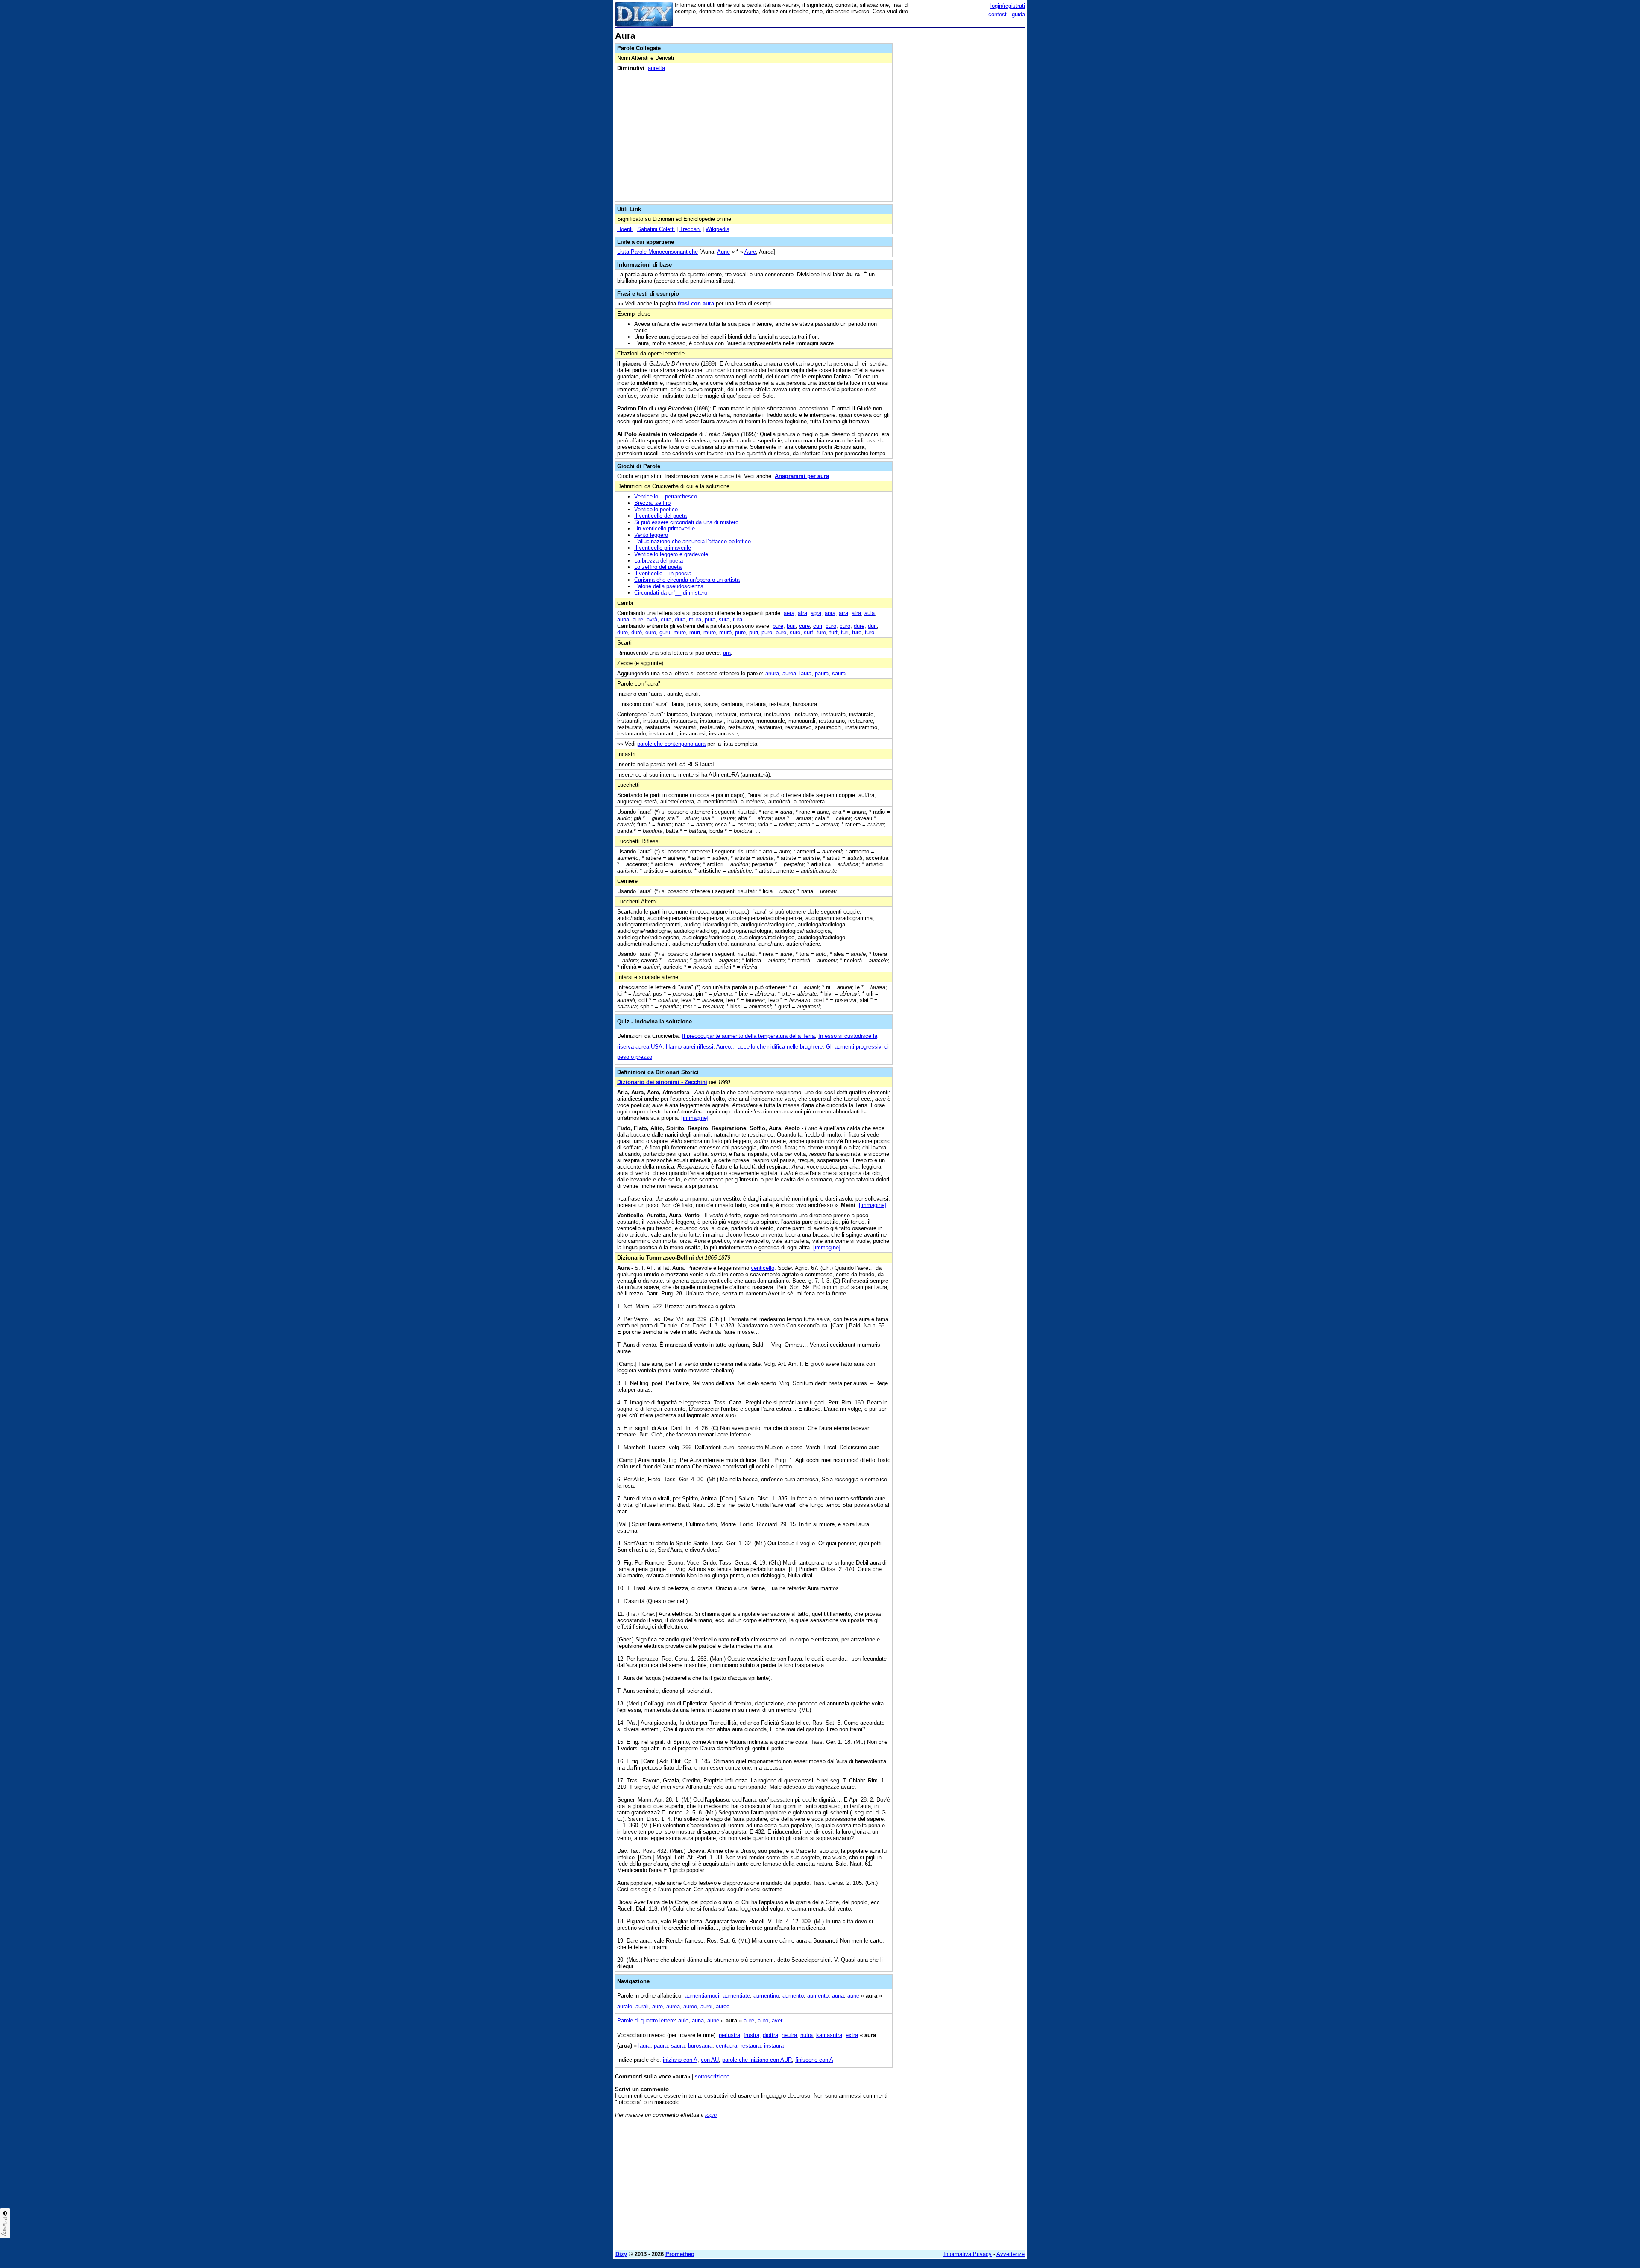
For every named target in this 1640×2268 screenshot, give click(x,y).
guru (665, 632)
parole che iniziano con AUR (757, 2060)
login (711, 2115)
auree (690, 2006)
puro (767, 632)
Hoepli (625, 229)
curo (831, 626)
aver (777, 2020)
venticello (763, 1268)
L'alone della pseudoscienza (669, 586)
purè (781, 632)
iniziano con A (680, 2060)
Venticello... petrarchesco (666, 497)
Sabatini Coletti (656, 229)
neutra (789, 2035)
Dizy (621, 2254)
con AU (710, 2060)
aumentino (766, 1996)
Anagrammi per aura (802, 476)
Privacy (5, 2226)
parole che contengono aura (671, 744)
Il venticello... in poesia (663, 573)
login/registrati (1008, 6)
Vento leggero (651, 535)
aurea (789, 673)
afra (802, 613)
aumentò (793, 1996)
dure (859, 626)
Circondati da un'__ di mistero (671, 593)
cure (804, 626)
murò (725, 632)
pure (740, 632)
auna (623, 620)
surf (808, 632)
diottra (770, 2035)
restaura (751, 2046)
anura (772, 673)
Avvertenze (1010, 2254)
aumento (818, 1996)
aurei (706, 2006)
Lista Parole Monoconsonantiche (657, 252)
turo (857, 632)
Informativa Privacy (968, 2254)
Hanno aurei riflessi (690, 1047)
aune (853, 1996)
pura (710, 620)
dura (680, 620)
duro (622, 632)
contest (997, 14)
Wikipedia (717, 229)
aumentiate (736, 1996)
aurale (625, 2006)
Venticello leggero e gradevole (671, 554)
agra (816, 613)
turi (845, 632)
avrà (652, 620)
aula (870, 613)
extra (852, 2035)
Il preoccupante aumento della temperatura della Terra (748, 1036)
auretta (656, 68)
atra (856, 613)
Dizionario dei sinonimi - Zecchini (662, 1082)
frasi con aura (696, 303)
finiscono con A (814, 2060)
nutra (807, 2035)
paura (822, 673)
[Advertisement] (961, 159)
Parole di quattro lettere (646, 2020)
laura (805, 673)
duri (872, 626)
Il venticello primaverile (663, 548)
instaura (774, 2046)
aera (789, 613)
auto (763, 2020)
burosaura (700, 2046)
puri (754, 632)
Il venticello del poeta (660, 516)
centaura (726, 2046)
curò (845, 626)
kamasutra (829, 2035)
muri (695, 632)
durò (637, 632)
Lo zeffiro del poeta (658, 567)
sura (724, 620)
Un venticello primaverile (665, 529)
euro (651, 632)
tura (738, 620)
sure (795, 632)
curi (818, 626)
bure (778, 626)
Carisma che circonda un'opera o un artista (687, 580)
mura (695, 620)
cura (666, 620)
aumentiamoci (702, 1996)
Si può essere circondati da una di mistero (686, 522)
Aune (723, 252)
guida (1018, 14)
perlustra (729, 2035)
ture (821, 632)
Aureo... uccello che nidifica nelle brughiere (769, 1047)
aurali (642, 2006)
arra (843, 613)
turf (833, 632)
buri (791, 626)
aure (638, 620)
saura (839, 673)
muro (710, 632)
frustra (751, 2035)
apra (830, 613)
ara (727, 653)
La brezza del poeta (659, 561)
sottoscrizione (712, 2076)
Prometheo (680, 2254)
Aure (750, 252)
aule (683, 2020)
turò (870, 632)
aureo (723, 2006)
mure (680, 632)
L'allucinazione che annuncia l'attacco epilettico (693, 541)
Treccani (690, 229)
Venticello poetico (656, 509)
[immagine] (695, 1118)
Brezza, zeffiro (652, 503)
